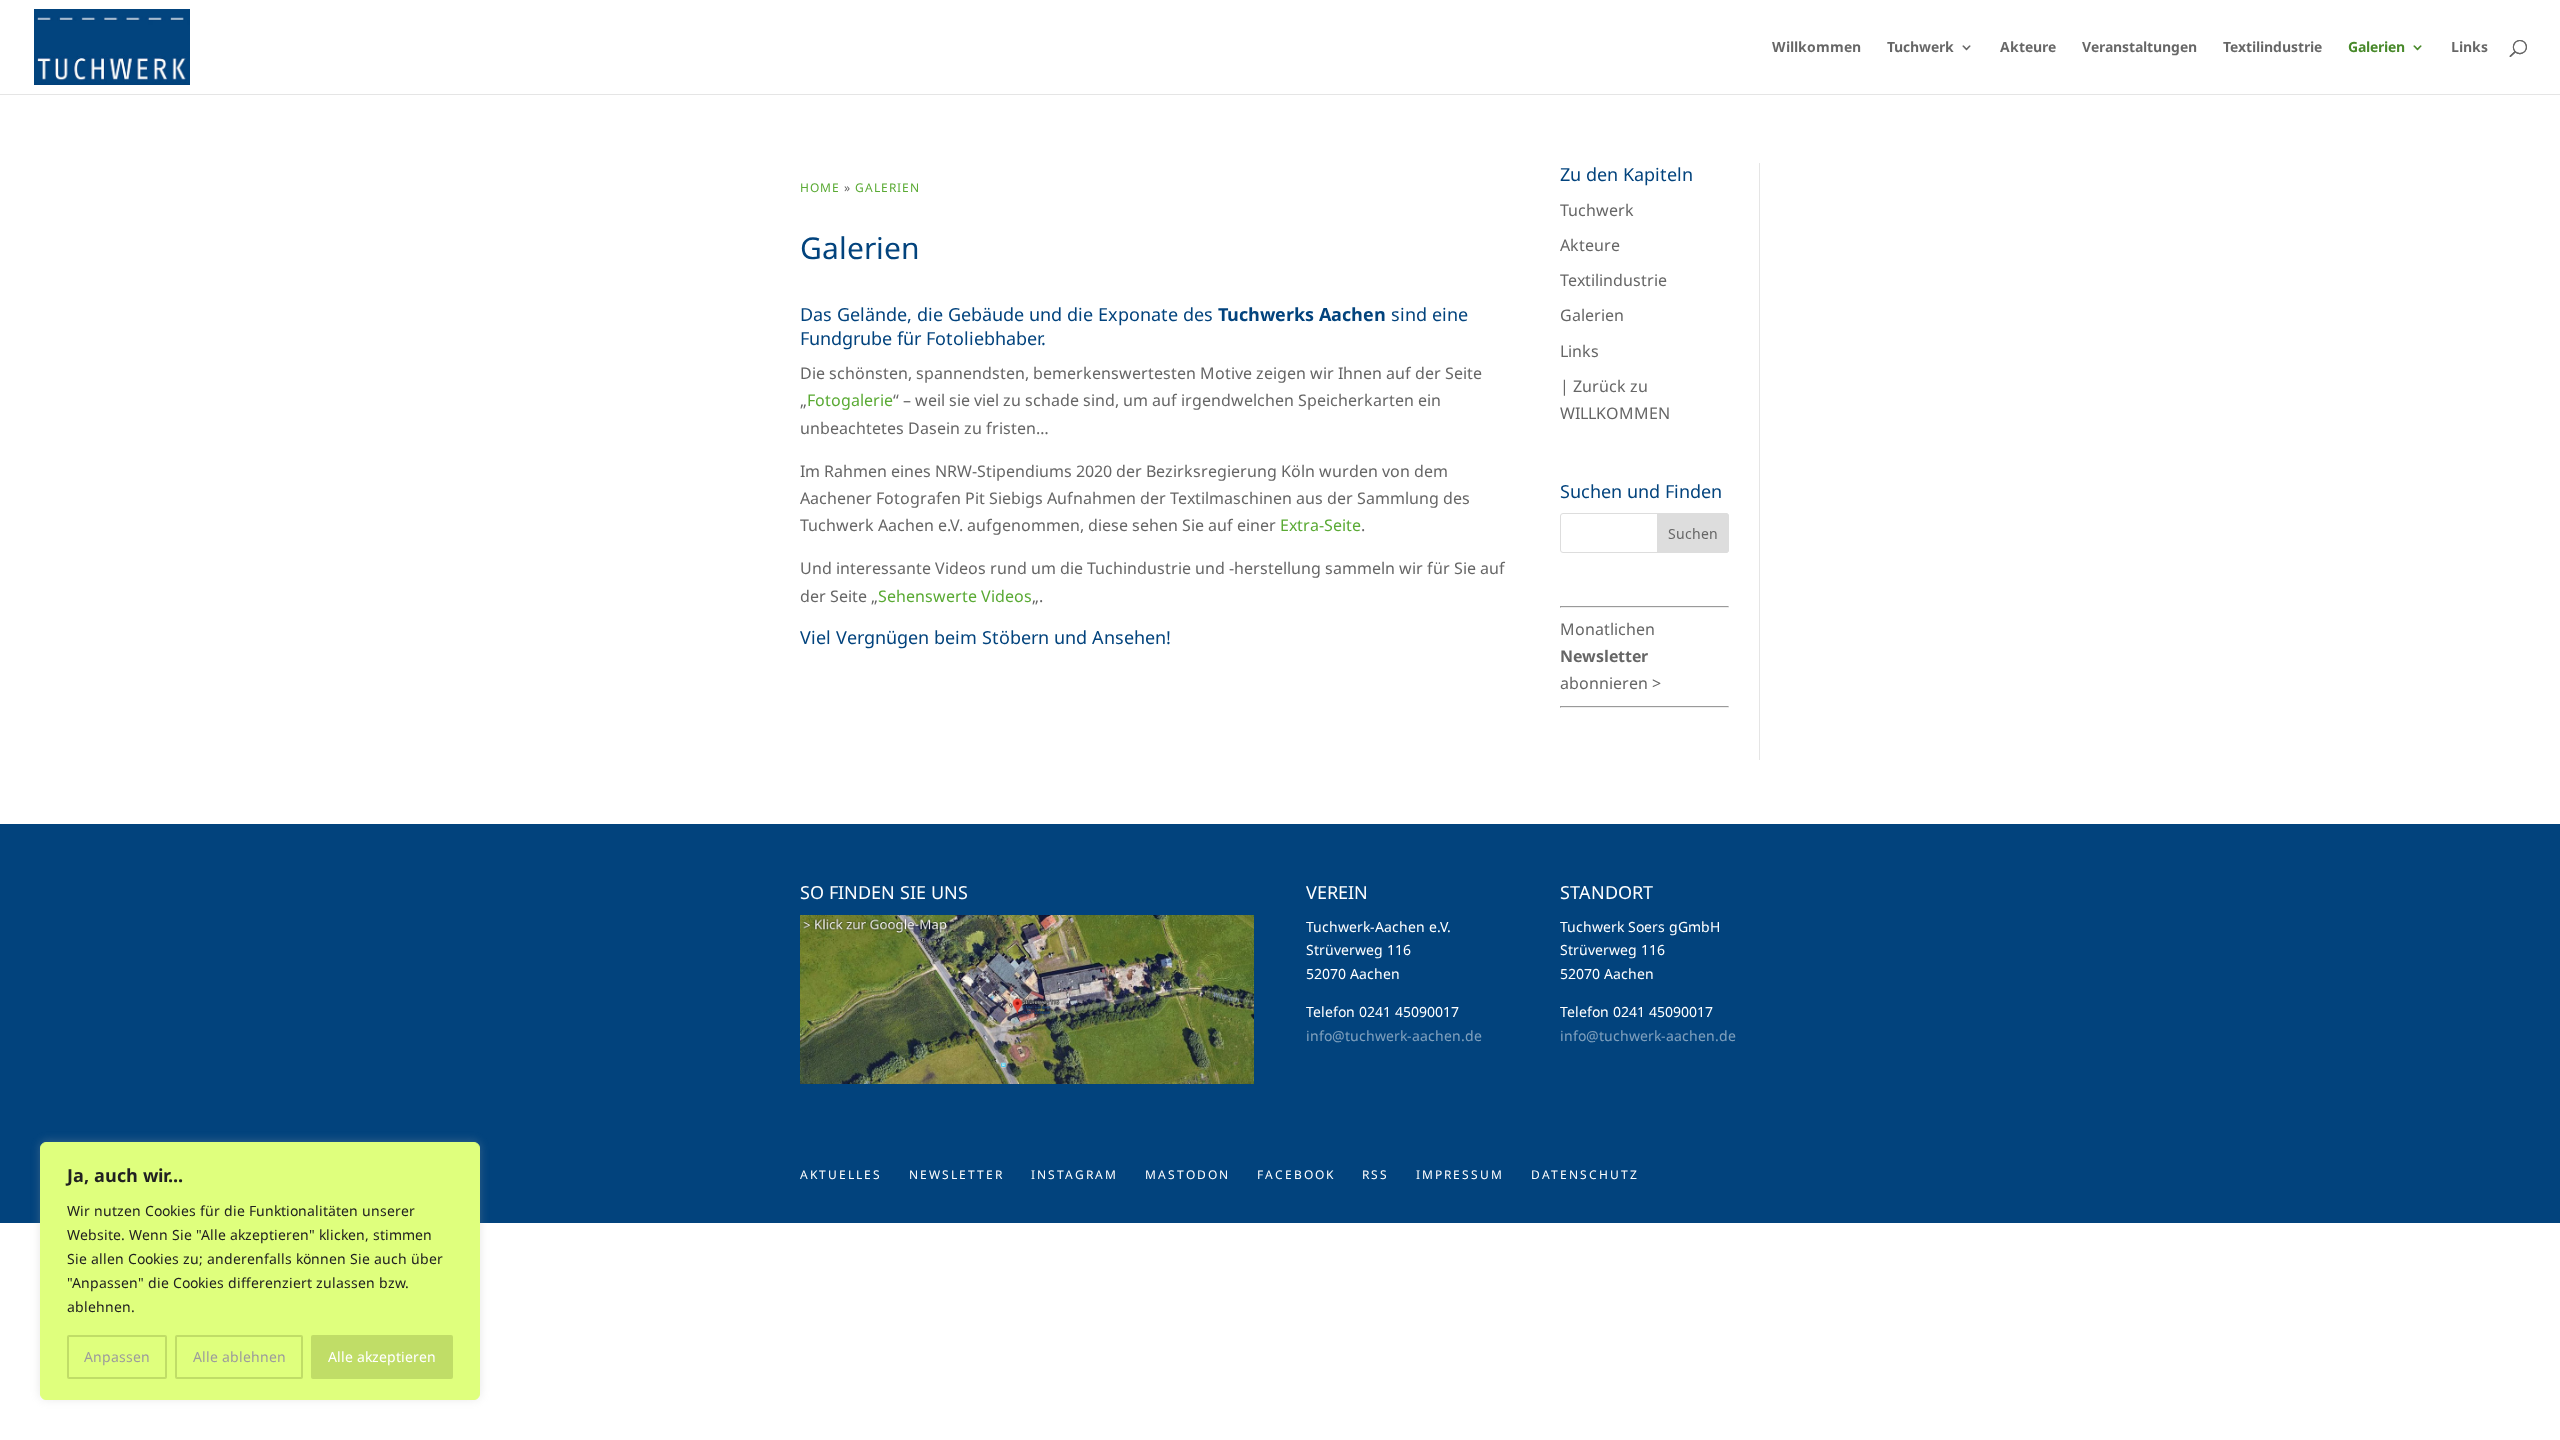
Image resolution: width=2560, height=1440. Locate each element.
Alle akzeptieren (382, 1356)
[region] (260, 1271)
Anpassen (117, 1356)
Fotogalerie (850, 400)
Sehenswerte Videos (955, 596)
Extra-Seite (1320, 525)
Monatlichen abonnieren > (1610, 656)
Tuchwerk (1597, 210)
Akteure (1590, 245)
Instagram (1074, 1174)
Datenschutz (1585, 1174)
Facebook (1296, 1174)
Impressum (1460, 1174)
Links (1579, 351)
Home (820, 187)
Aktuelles (841, 1174)
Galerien (887, 187)
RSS (1375, 1174)
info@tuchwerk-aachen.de (1394, 1035)
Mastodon (1187, 1174)
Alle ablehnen (239, 1356)
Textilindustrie (1613, 280)
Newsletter (956, 1174)
